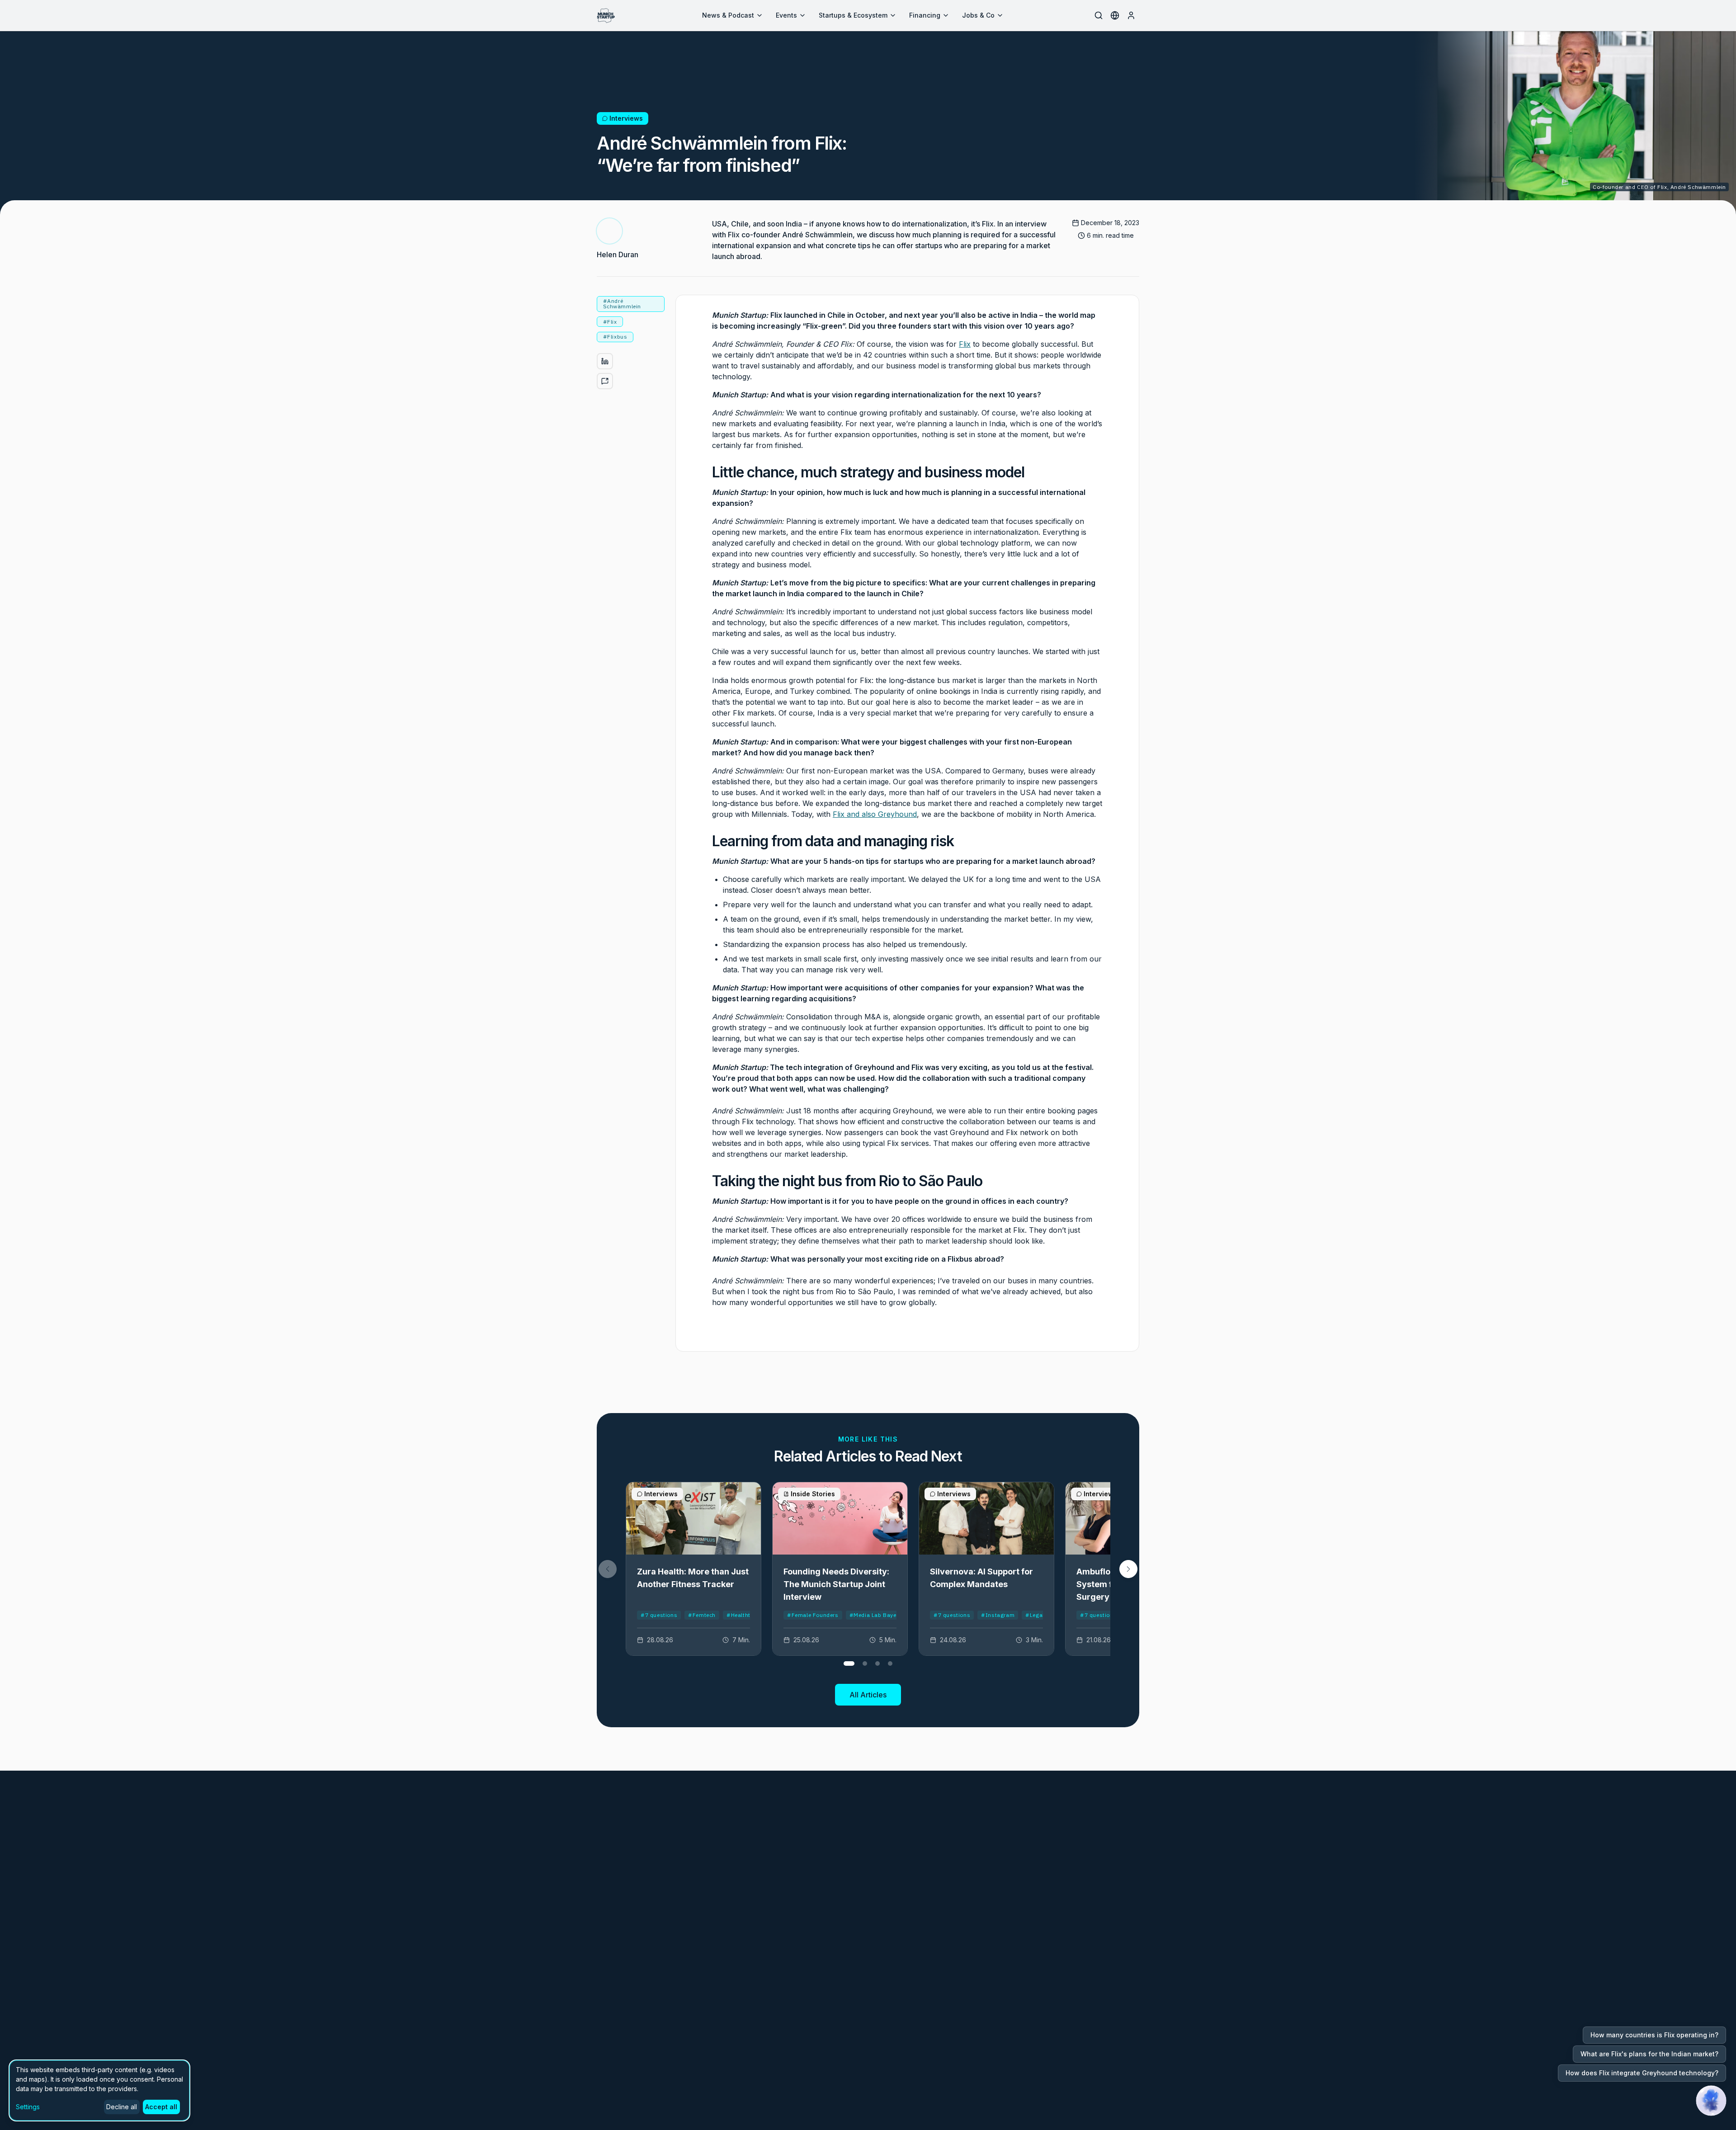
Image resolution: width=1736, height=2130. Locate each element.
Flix (965, 344)
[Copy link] (605, 381)
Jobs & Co (978, 15)
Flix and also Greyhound (875, 814)
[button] (1128, 1569)
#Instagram (998, 1615)
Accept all (161, 2107)
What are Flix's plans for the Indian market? (1649, 2054)
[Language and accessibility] (1115, 15)
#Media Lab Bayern (876, 1615)
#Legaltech (1040, 1615)
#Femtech (702, 1615)
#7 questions (659, 1615)
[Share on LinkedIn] (605, 361)
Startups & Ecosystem (853, 15)
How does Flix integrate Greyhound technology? (1642, 2073)
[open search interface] (1099, 15)
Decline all (122, 2107)
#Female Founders (813, 1615)
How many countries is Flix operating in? (1654, 2035)
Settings (28, 2107)
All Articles (868, 1695)
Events (786, 15)
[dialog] (99, 2090)
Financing (925, 15)
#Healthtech (743, 1615)
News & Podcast (728, 15)
